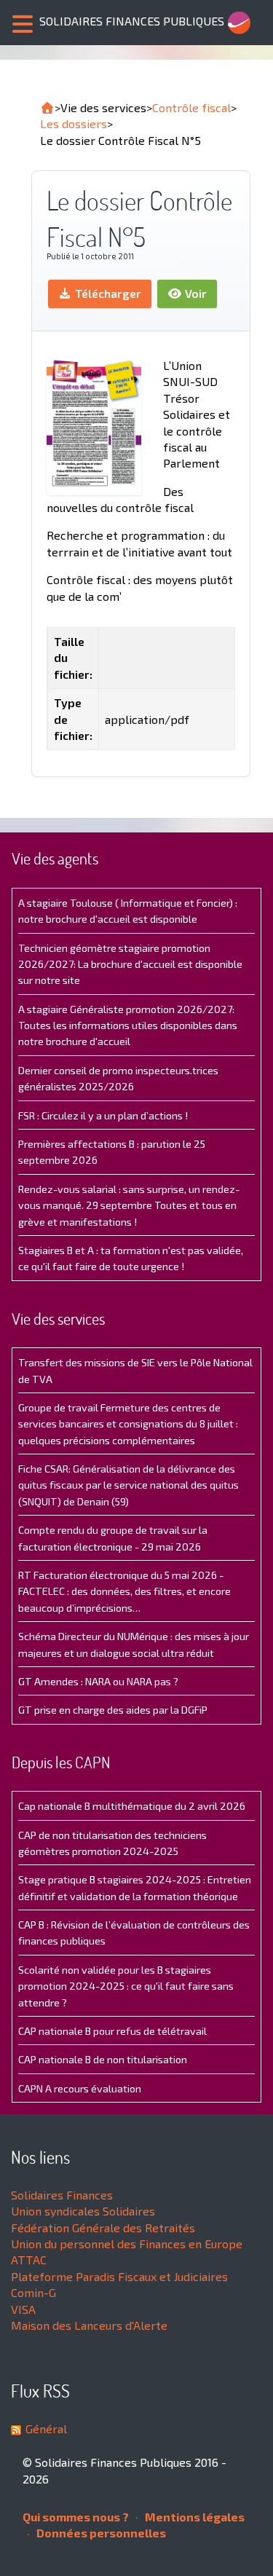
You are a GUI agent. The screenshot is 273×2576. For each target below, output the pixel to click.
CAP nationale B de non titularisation (103, 2059)
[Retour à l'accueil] (47, 108)
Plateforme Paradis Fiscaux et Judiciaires (119, 2276)
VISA (23, 2309)
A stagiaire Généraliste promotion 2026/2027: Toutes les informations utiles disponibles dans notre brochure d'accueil (128, 1025)
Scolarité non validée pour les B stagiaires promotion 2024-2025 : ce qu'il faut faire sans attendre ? (126, 1986)
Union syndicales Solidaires (83, 2211)
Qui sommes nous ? (76, 2517)
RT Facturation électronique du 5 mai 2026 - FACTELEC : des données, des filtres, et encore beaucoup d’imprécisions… (124, 1591)
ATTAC (29, 2260)
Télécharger (107, 293)
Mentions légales (194, 2517)
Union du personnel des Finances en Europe (127, 2244)
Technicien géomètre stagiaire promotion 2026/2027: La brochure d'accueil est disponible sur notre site (130, 964)
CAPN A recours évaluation (80, 2088)
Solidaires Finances (62, 2195)
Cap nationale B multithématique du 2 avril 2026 (132, 1806)
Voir (194, 293)
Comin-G (33, 2292)
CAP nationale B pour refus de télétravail (112, 2031)
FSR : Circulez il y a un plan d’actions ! (103, 1115)
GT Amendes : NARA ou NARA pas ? (98, 1681)
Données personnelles (100, 2533)
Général (46, 2429)
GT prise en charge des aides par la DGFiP (113, 1710)
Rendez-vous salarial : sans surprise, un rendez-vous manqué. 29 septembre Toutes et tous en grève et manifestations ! (129, 1205)
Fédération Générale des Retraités (103, 2228)
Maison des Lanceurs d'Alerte (89, 2325)
